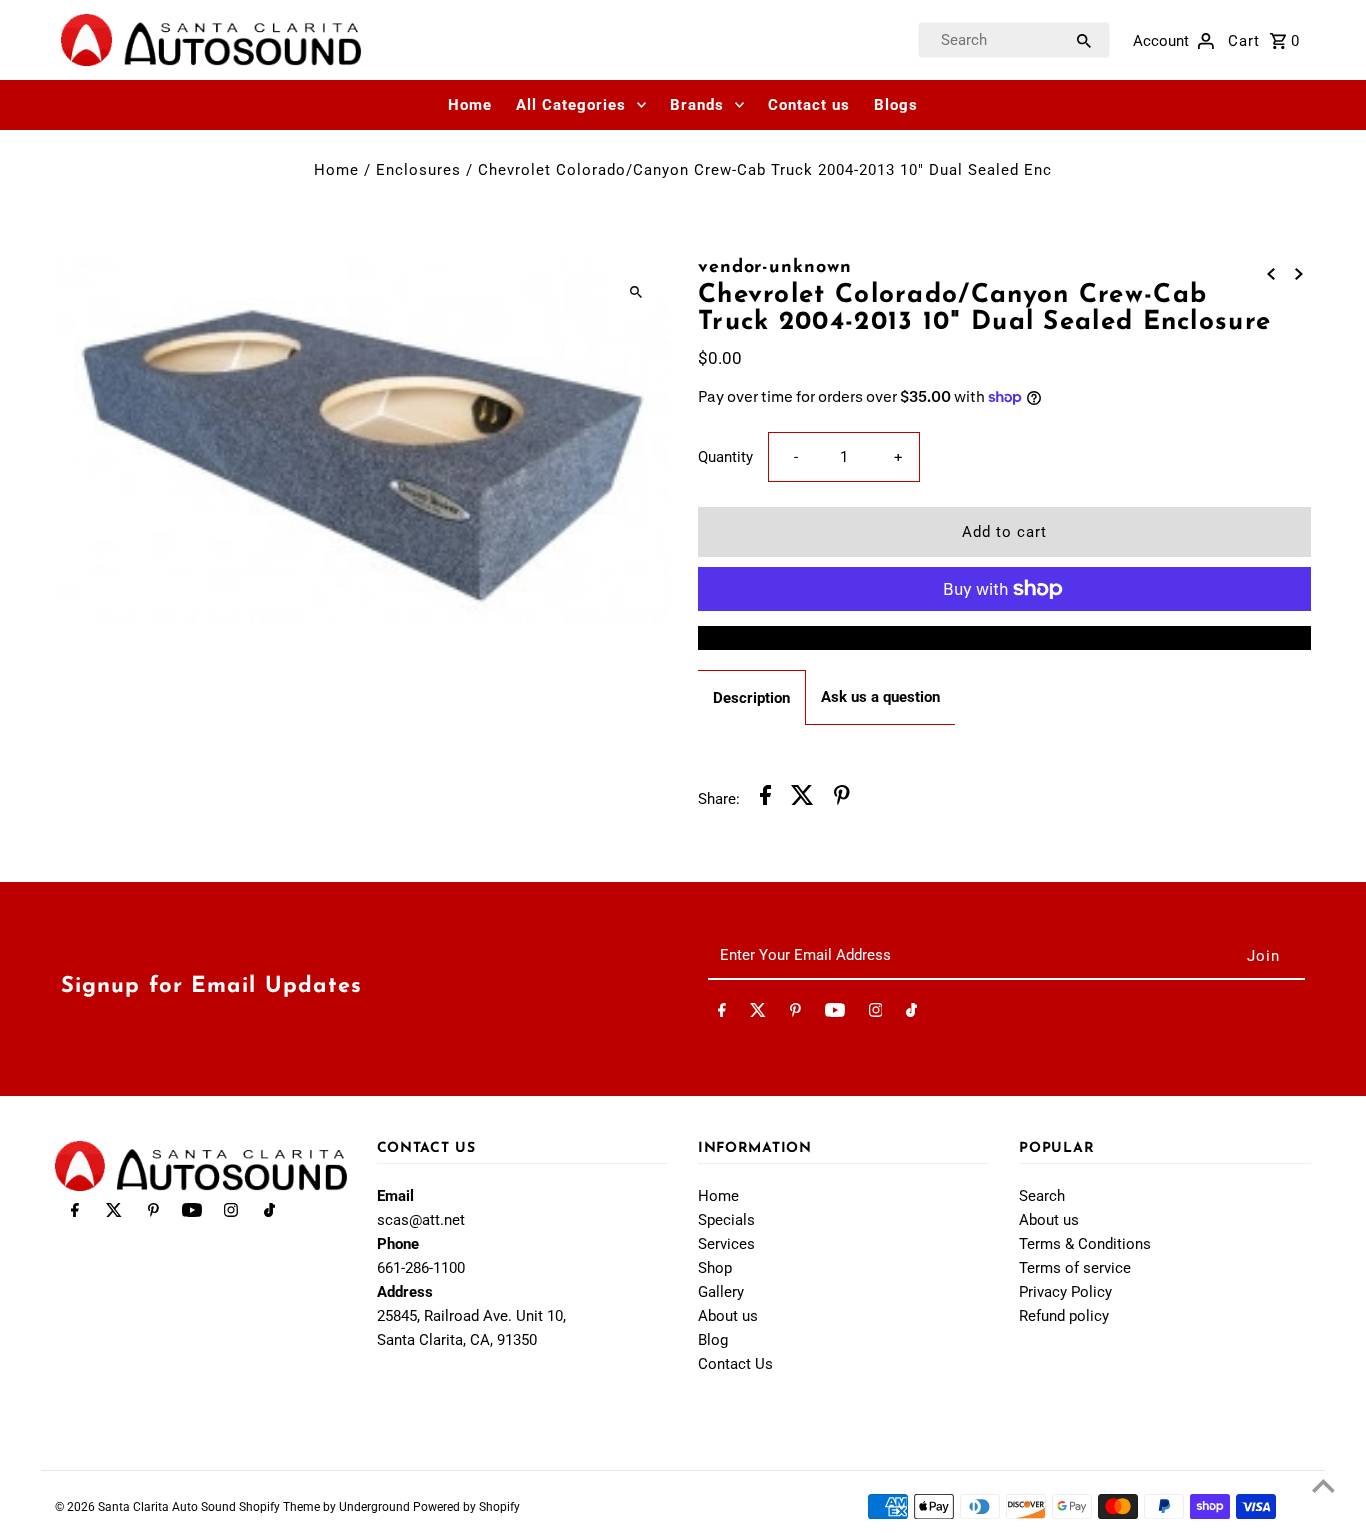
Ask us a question (880, 697)
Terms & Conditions (1085, 1244)
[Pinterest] (795, 1014)
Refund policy (1064, 1316)
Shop (715, 1268)
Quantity (725, 457)
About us (728, 1316)
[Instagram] (876, 1014)
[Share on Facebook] (765, 798)
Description (751, 698)
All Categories (571, 105)
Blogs (896, 105)
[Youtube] (835, 1014)
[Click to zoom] (635, 291)
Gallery (721, 1292)
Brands (697, 105)
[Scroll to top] (1323, 1485)
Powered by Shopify (466, 1507)
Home (470, 105)
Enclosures (418, 170)
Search (1042, 1196)
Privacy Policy (1065, 1292)
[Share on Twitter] (802, 798)
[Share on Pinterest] (842, 798)
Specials (726, 1220)
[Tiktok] (911, 1014)
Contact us (809, 105)
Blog (713, 1340)
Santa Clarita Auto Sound (168, 1507)
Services (726, 1244)
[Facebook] (722, 1014)
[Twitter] (758, 1014)
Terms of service (1075, 1268)
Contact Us (735, 1364)
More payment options (1004, 638)
